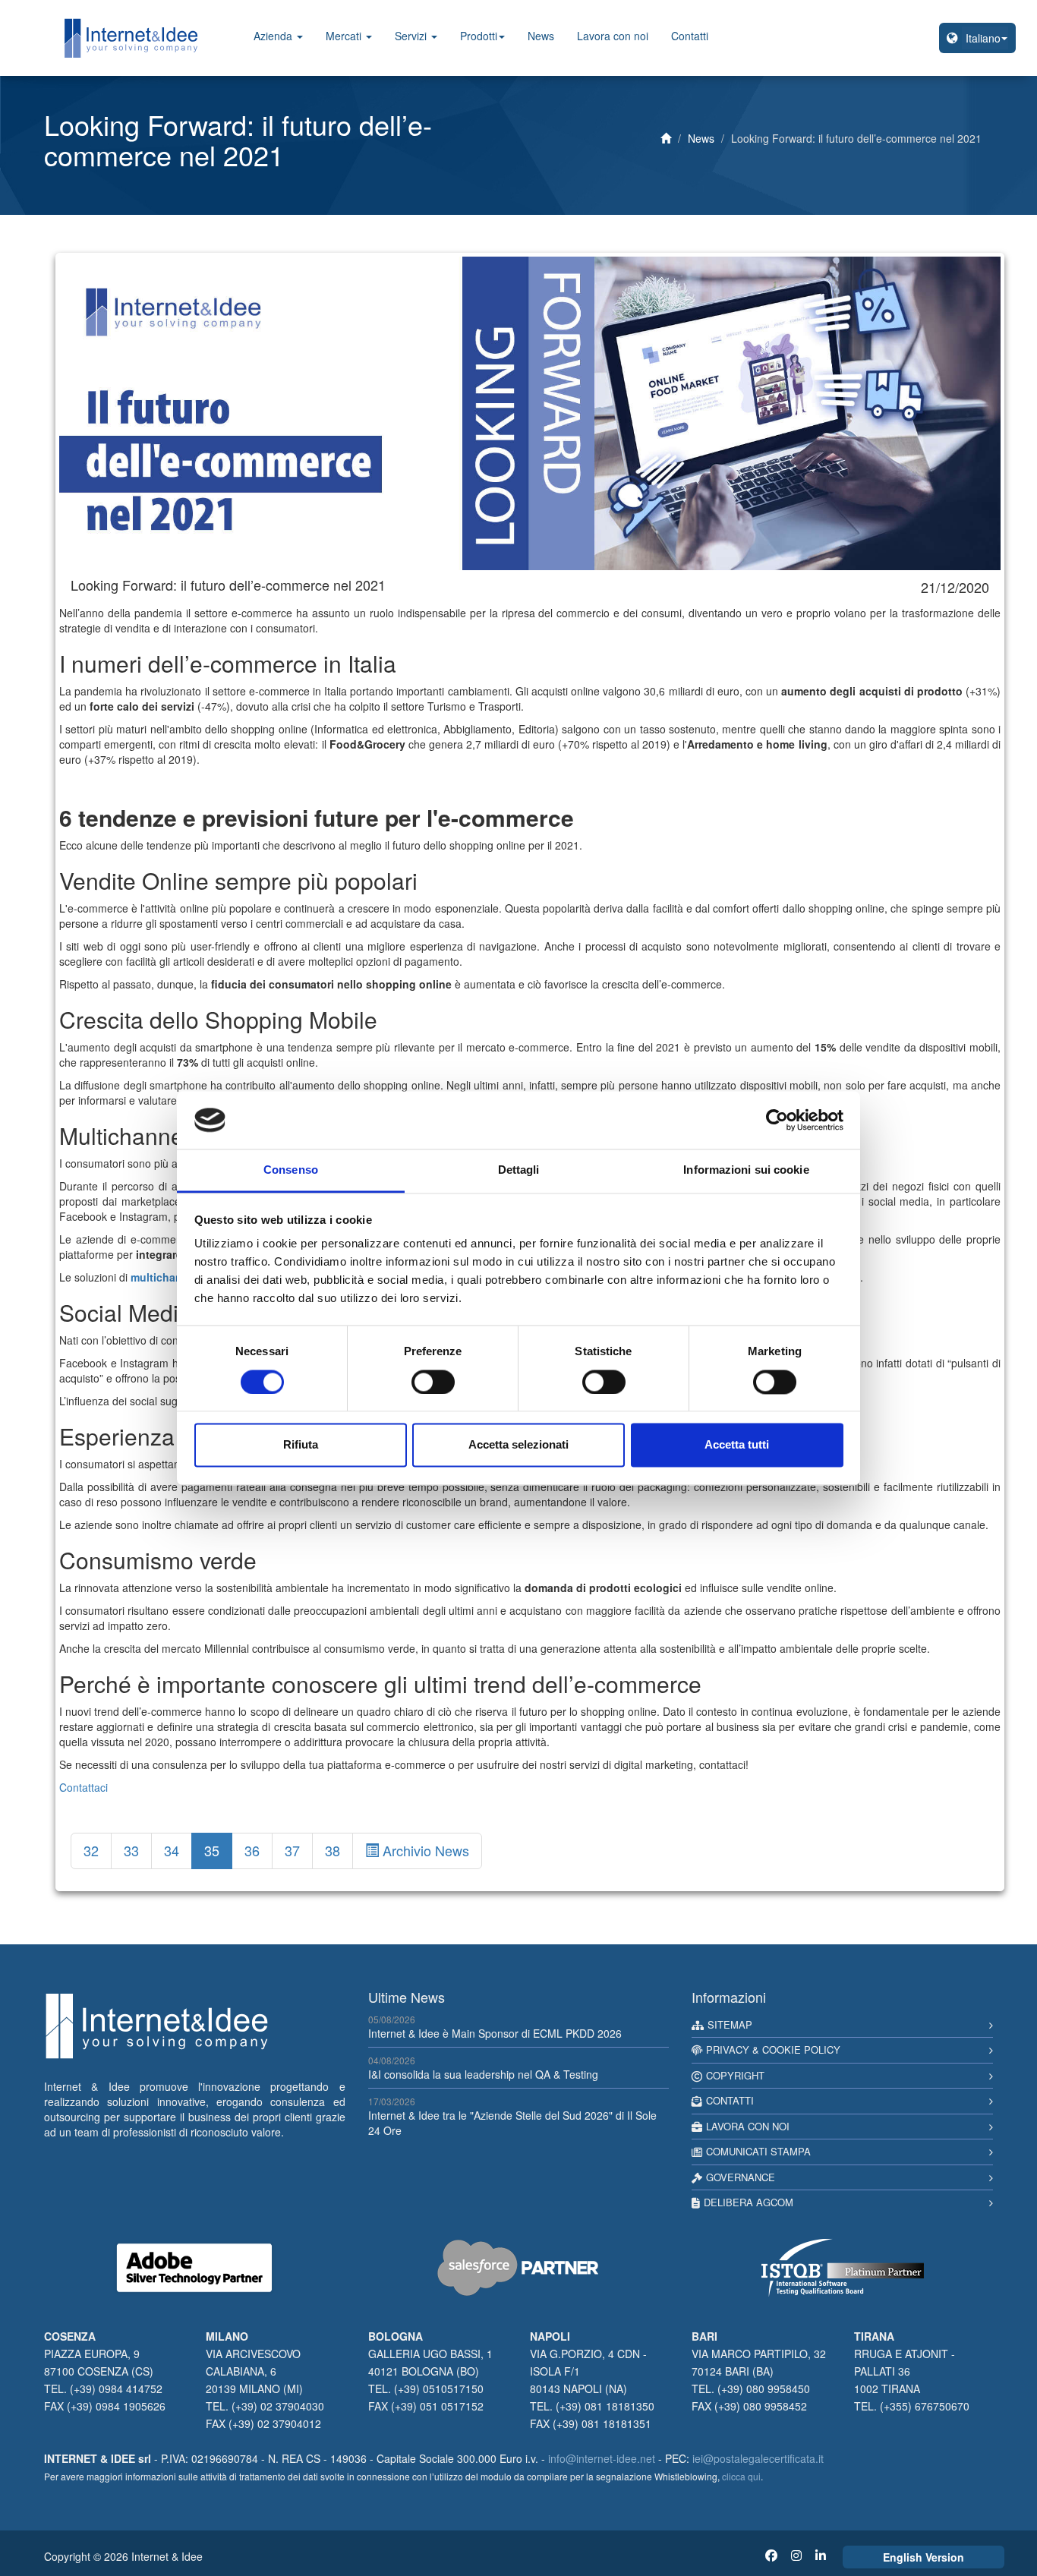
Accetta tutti (737, 1445)
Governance (741, 2177)
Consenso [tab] (291, 1170)
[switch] (433, 1382)
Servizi (412, 36)
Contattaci (84, 1787)
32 (91, 1850)
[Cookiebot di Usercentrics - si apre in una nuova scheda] (777, 1120)
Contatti (690, 36)
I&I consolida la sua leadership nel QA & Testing (483, 2074)
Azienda (274, 36)
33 (131, 1850)
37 (292, 1850)
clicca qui (741, 2476)
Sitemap (730, 2024)
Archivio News (424, 1850)
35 (212, 1850)
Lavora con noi (613, 36)
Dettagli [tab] (519, 1170)
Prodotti (479, 36)
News (541, 36)
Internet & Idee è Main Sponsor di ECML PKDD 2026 (495, 2033)
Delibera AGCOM (749, 2202)
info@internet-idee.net (602, 2458)
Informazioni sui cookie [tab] (746, 1170)
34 (172, 1850)
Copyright (735, 2075)
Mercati (345, 36)
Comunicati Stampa (758, 2151)
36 (252, 1850)
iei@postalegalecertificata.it (758, 2458)
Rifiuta (301, 1445)
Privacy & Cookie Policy (773, 2049)
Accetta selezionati (518, 1445)
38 (333, 1850)
